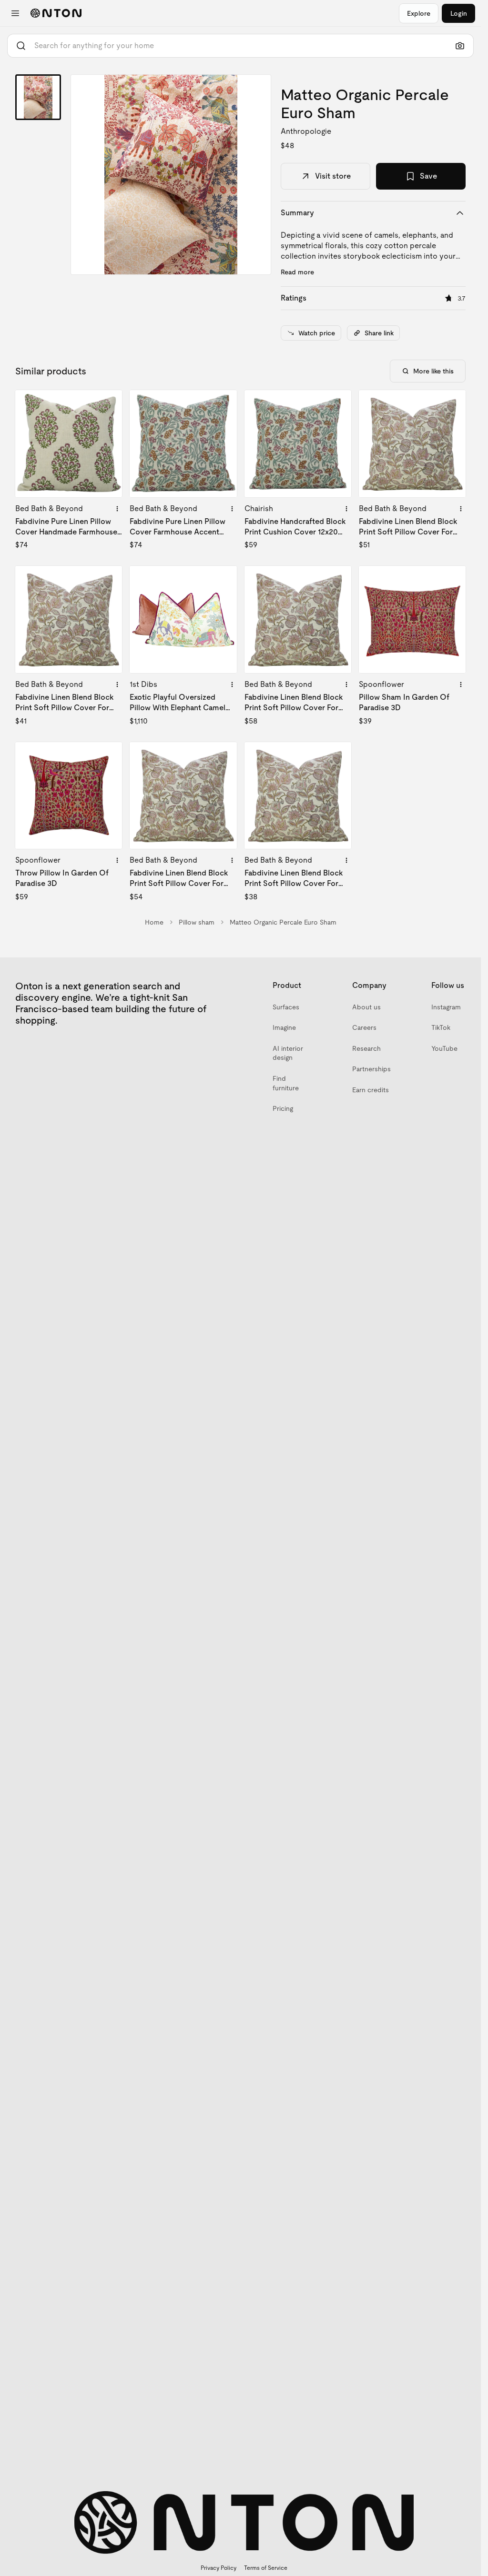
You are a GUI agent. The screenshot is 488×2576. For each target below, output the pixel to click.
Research (366, 1048)
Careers (364, 1027)
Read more (297, 272)
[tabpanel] (171, 175)
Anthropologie (306, 131)
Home (154, 922)
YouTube (444, 1048)
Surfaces (286, 1007)
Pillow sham (197, 922)
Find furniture (286, 1083)
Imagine (284, 1027)
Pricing (283, 1108)
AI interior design (288, 1053)
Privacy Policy (219, 2568)
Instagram (446, 1007)
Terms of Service (266, 2568)
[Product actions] (117, 509)
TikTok (441, 1027)
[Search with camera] (460, 46)
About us (366, 1007)
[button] (171, 175)
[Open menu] (15, 13)
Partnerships (371, 1069)
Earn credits (371, 1090)
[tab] (38, 97)
